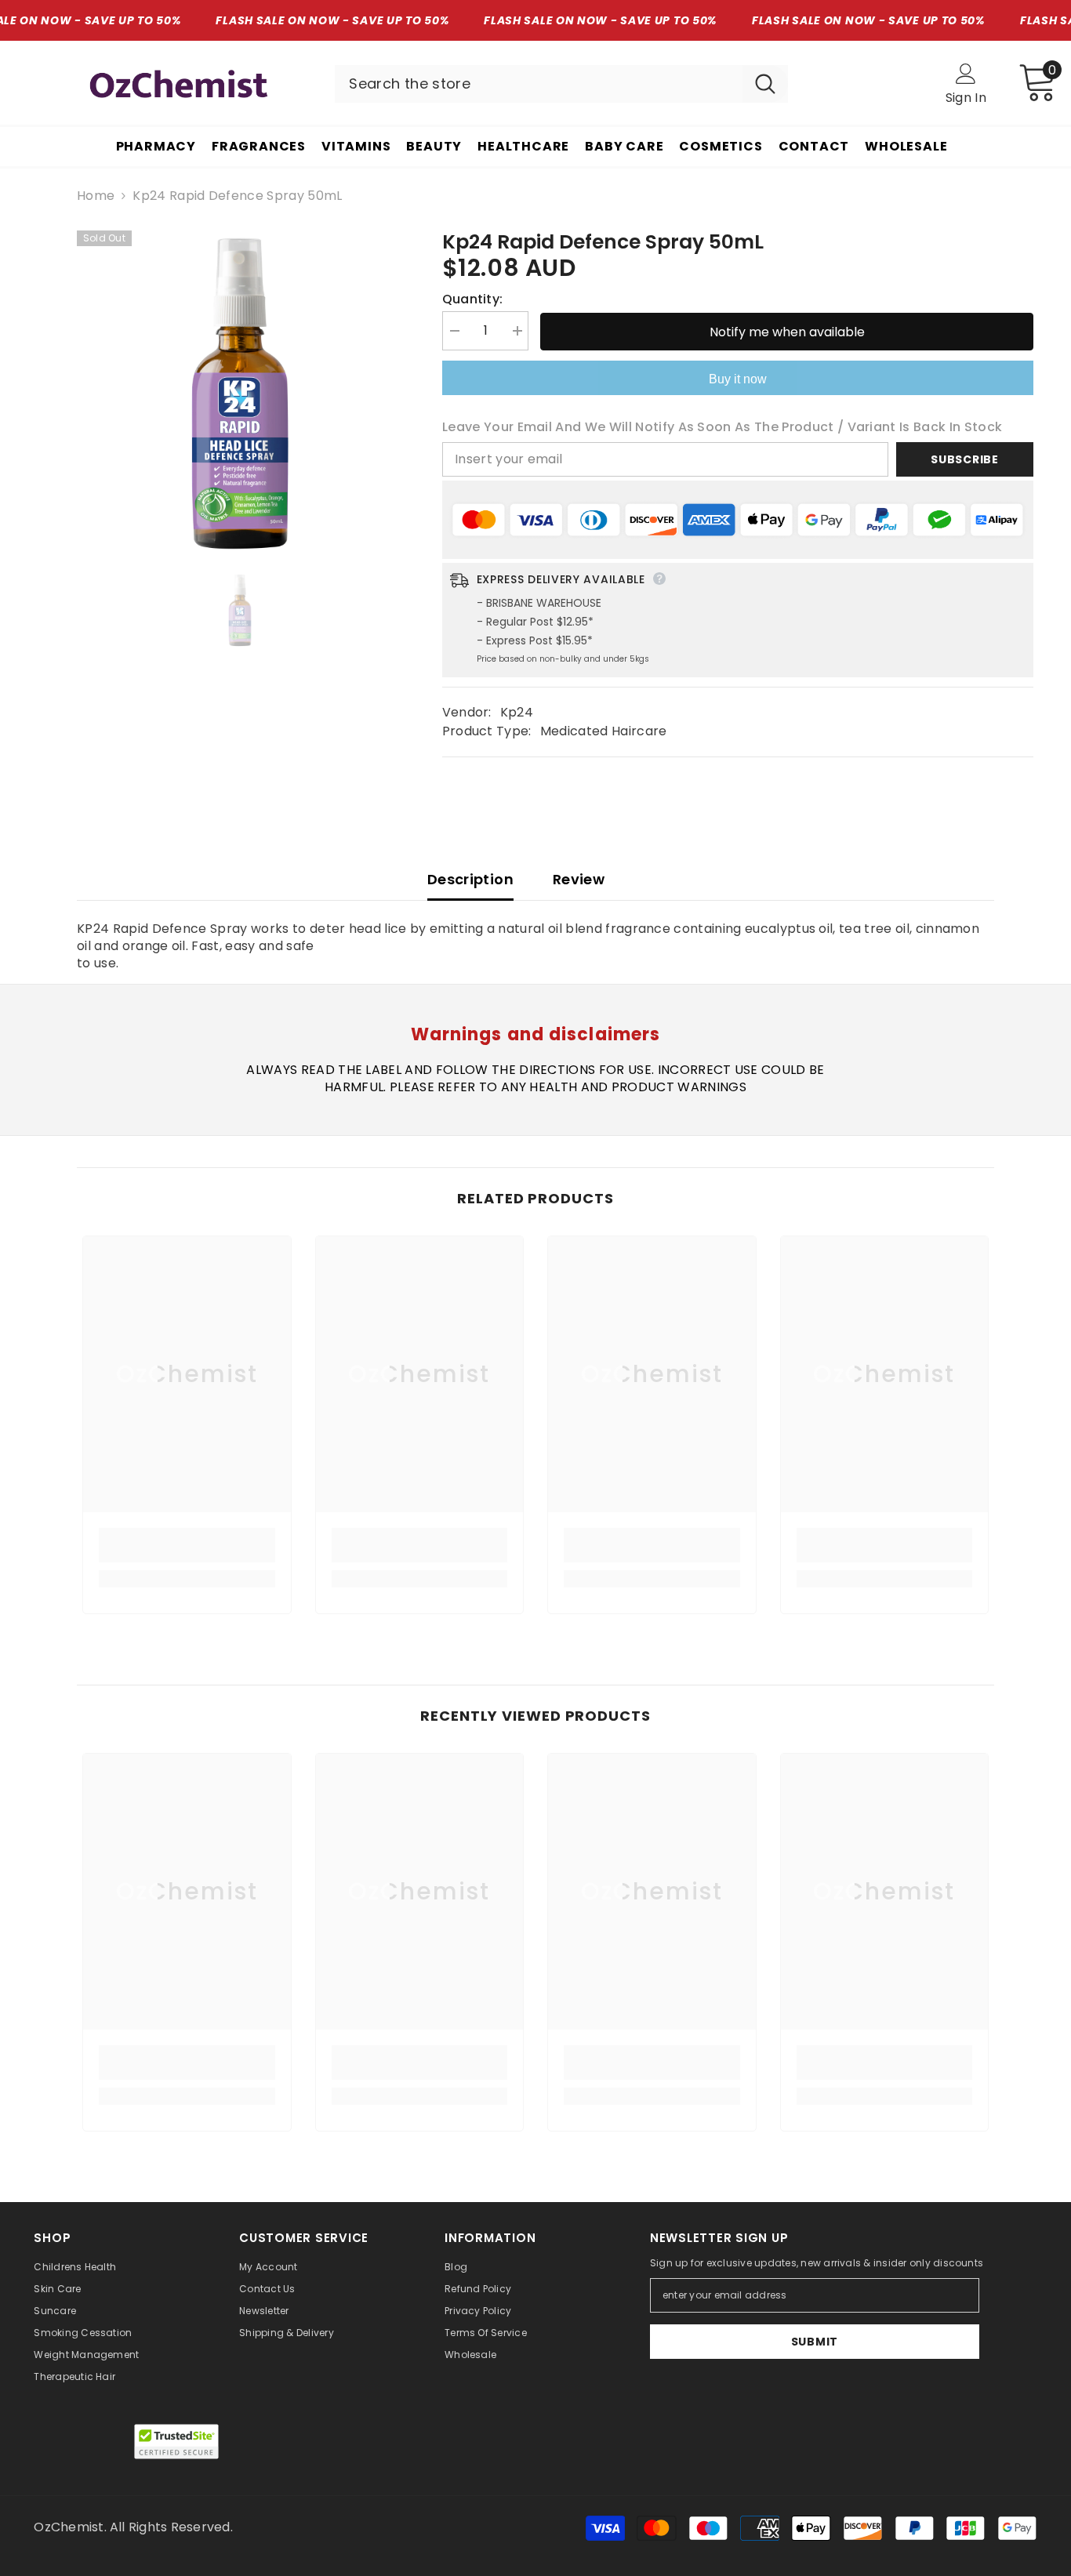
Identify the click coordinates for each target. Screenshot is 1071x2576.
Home (96, 196)
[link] (187, 1545)
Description (470, 879)
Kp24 (517, 712)
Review (579, 879)
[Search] (561, 84)
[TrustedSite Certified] (176, 2442)
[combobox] (539, 84)
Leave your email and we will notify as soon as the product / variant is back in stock (722, 427)
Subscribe (964, 459)
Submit (815, 2342)
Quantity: (473, 299)
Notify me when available (787, 332)
